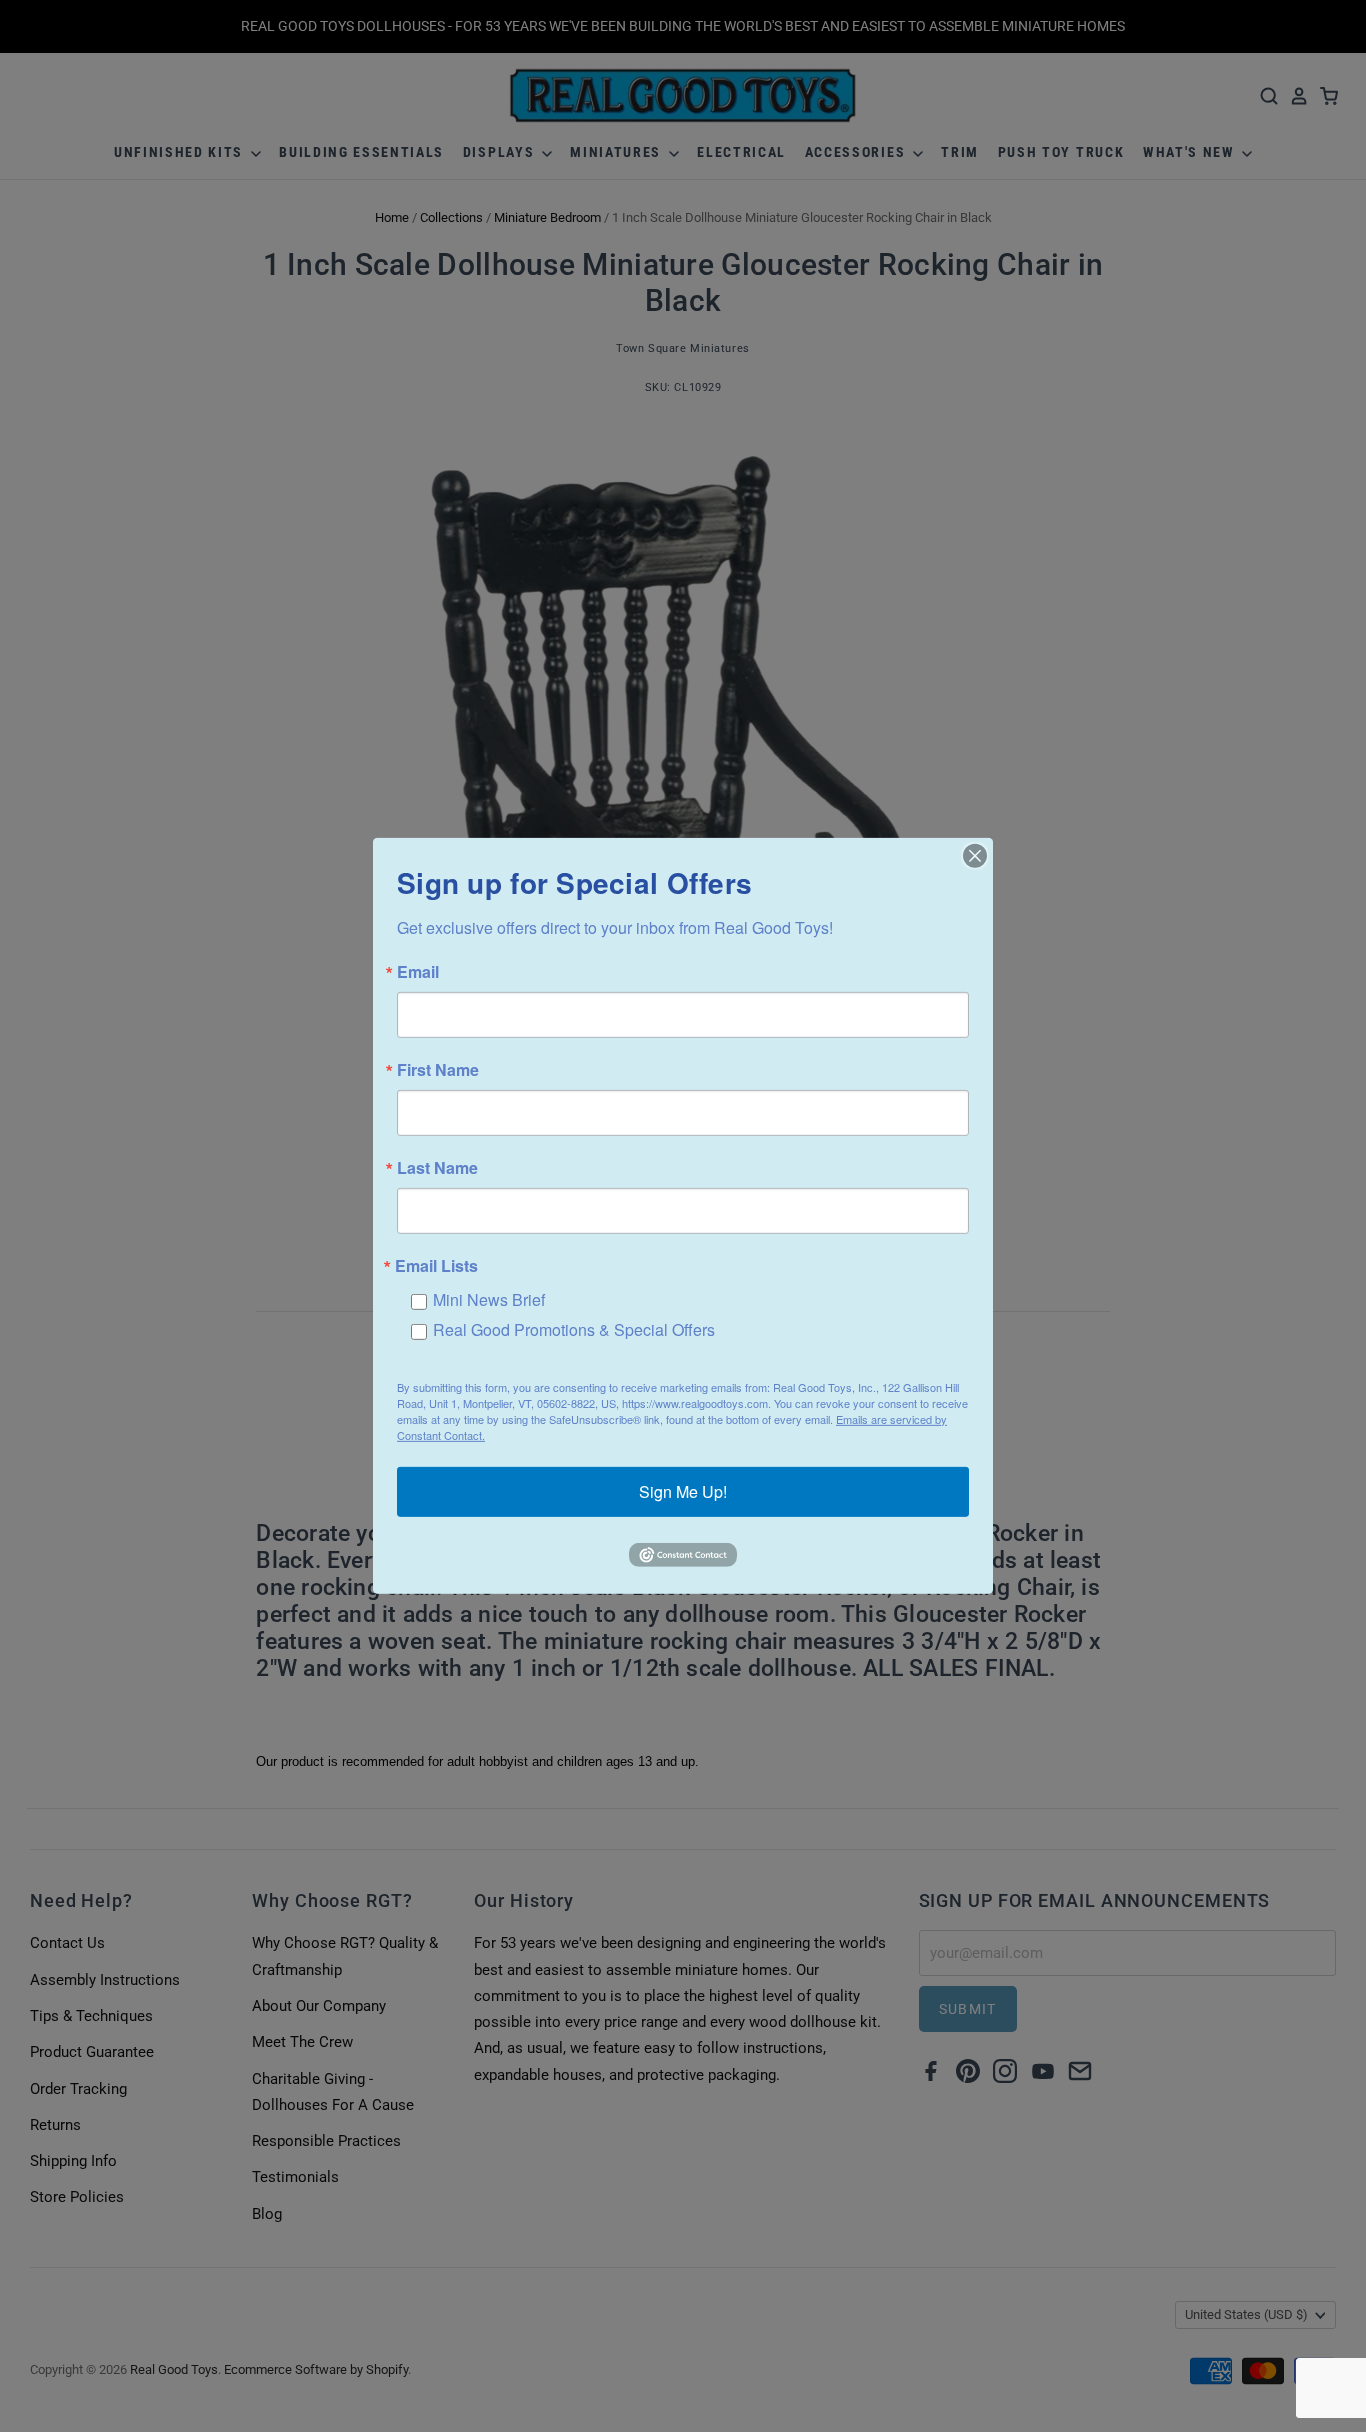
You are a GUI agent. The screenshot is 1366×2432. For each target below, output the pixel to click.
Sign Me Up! (683, 1491)
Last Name (437, 1168)
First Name (438, 1070)
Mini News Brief (489, 1299)
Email (418, 972)
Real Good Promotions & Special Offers (574, 1329)
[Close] (975, 856)
